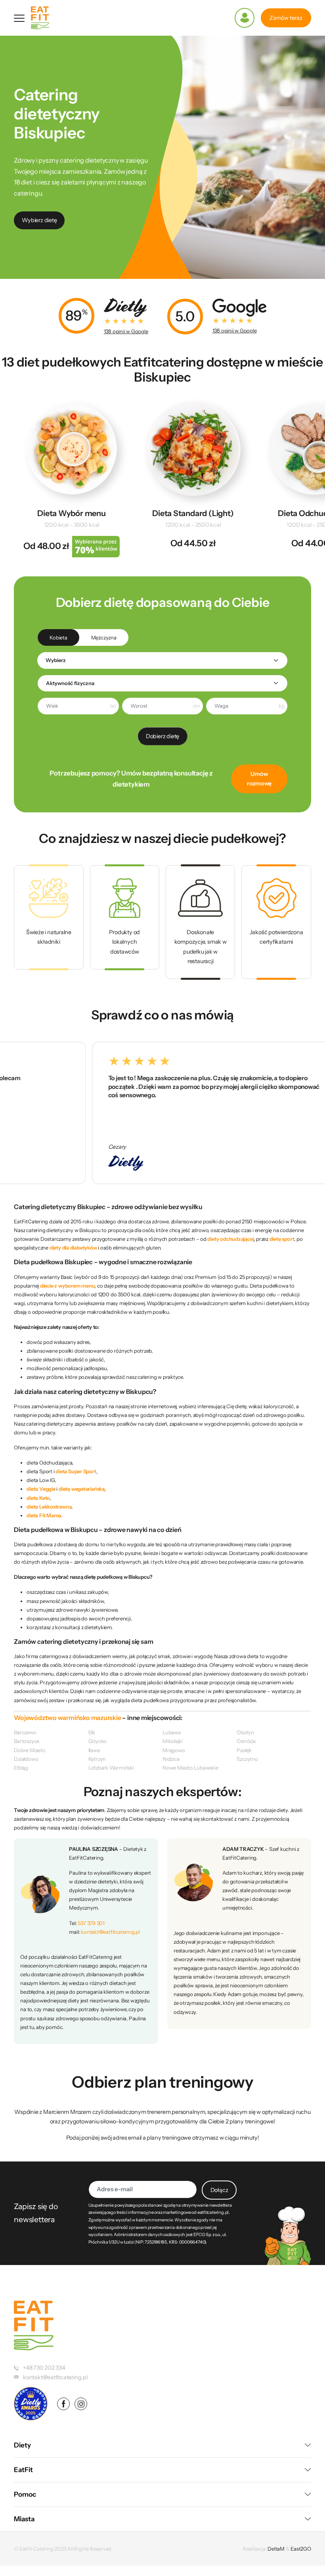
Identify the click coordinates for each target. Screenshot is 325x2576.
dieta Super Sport (76, 1471)
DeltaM (276, 2549)
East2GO (301, 2549)
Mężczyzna (104, 637)
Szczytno (247, 1759)
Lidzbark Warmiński (111, 1768)
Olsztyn (245, 1732)
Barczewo (25, 1732)
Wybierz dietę (39, 220)
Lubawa (172, 1732)
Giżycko (98, 1741)
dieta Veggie (41, 1489)
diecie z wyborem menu (67, 1286)
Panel (245, 18)
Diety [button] (22, 2445)
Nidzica (171, 1759)
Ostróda (246, 1741)
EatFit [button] (23, 2470)
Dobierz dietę (162, 736)
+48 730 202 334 (44, 2368)
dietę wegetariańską (82, 1489)
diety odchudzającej (230, 1239)
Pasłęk (244, 1750)
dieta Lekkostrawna (49, 1507)
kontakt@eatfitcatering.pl (110, 1932)
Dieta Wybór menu (72, 513)
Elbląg (21, 1768)
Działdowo (26, 1759)
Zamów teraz (286, 18)
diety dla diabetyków (73, 1248)
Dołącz (219, 2190)
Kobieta (58, 637)
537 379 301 (91, 1923)
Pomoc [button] (25, 2494)
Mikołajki (173, 1741)
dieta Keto (38, 1498)
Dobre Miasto (30, 1750)
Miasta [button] (24, 2519)
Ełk (92, 1732)
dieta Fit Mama (44, 1515)
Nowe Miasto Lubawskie (190, 1768)
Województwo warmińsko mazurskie (67, 1718)
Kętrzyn (97, 1759)
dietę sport (282, 1239)
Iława (94, 1750)
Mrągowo (174, 1750)
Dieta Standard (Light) (193, 513)
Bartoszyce (27, 1741)
